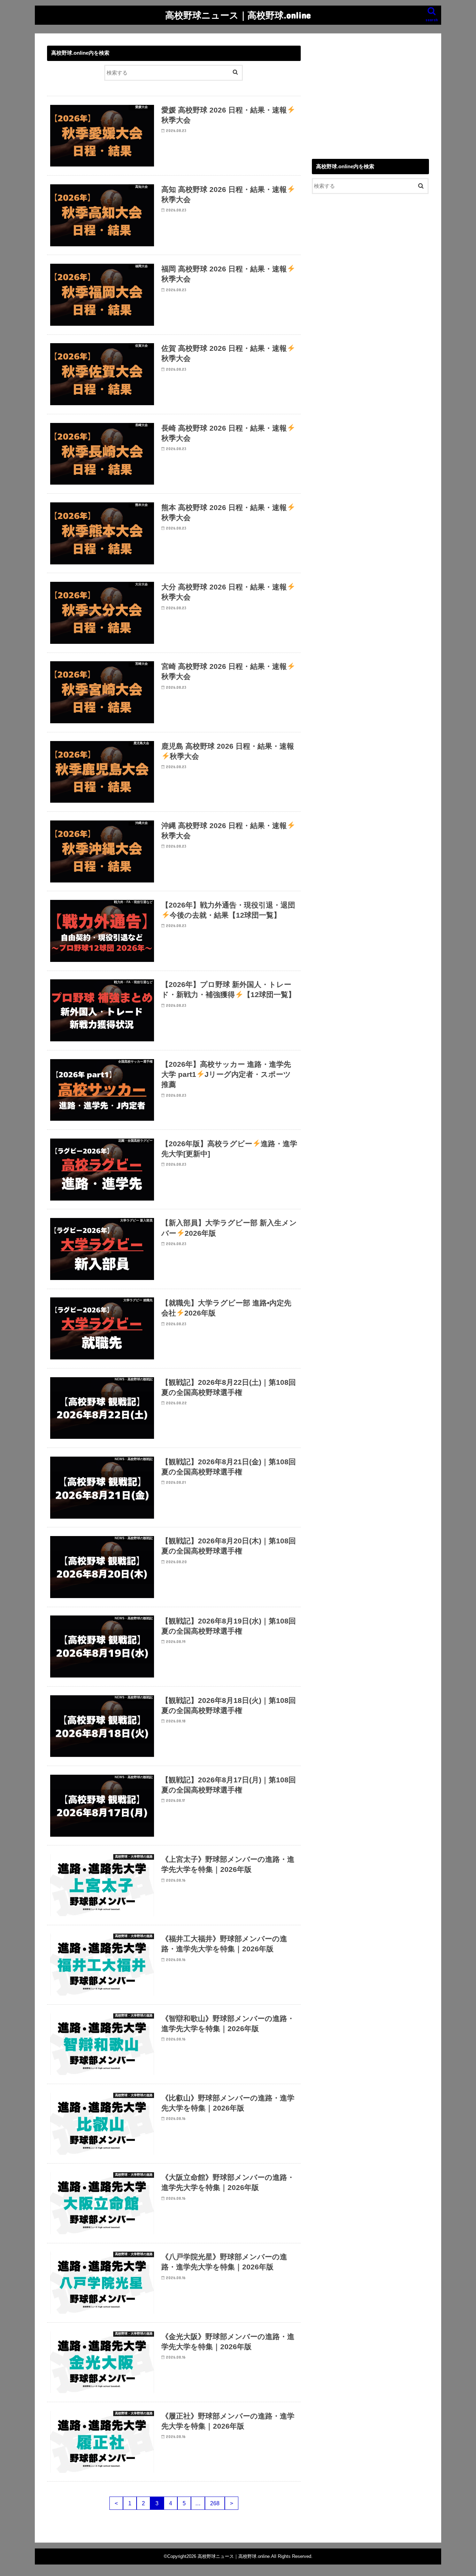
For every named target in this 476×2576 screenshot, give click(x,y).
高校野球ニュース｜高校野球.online (238, 15)
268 (215, 2503)
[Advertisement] (370, 94)
